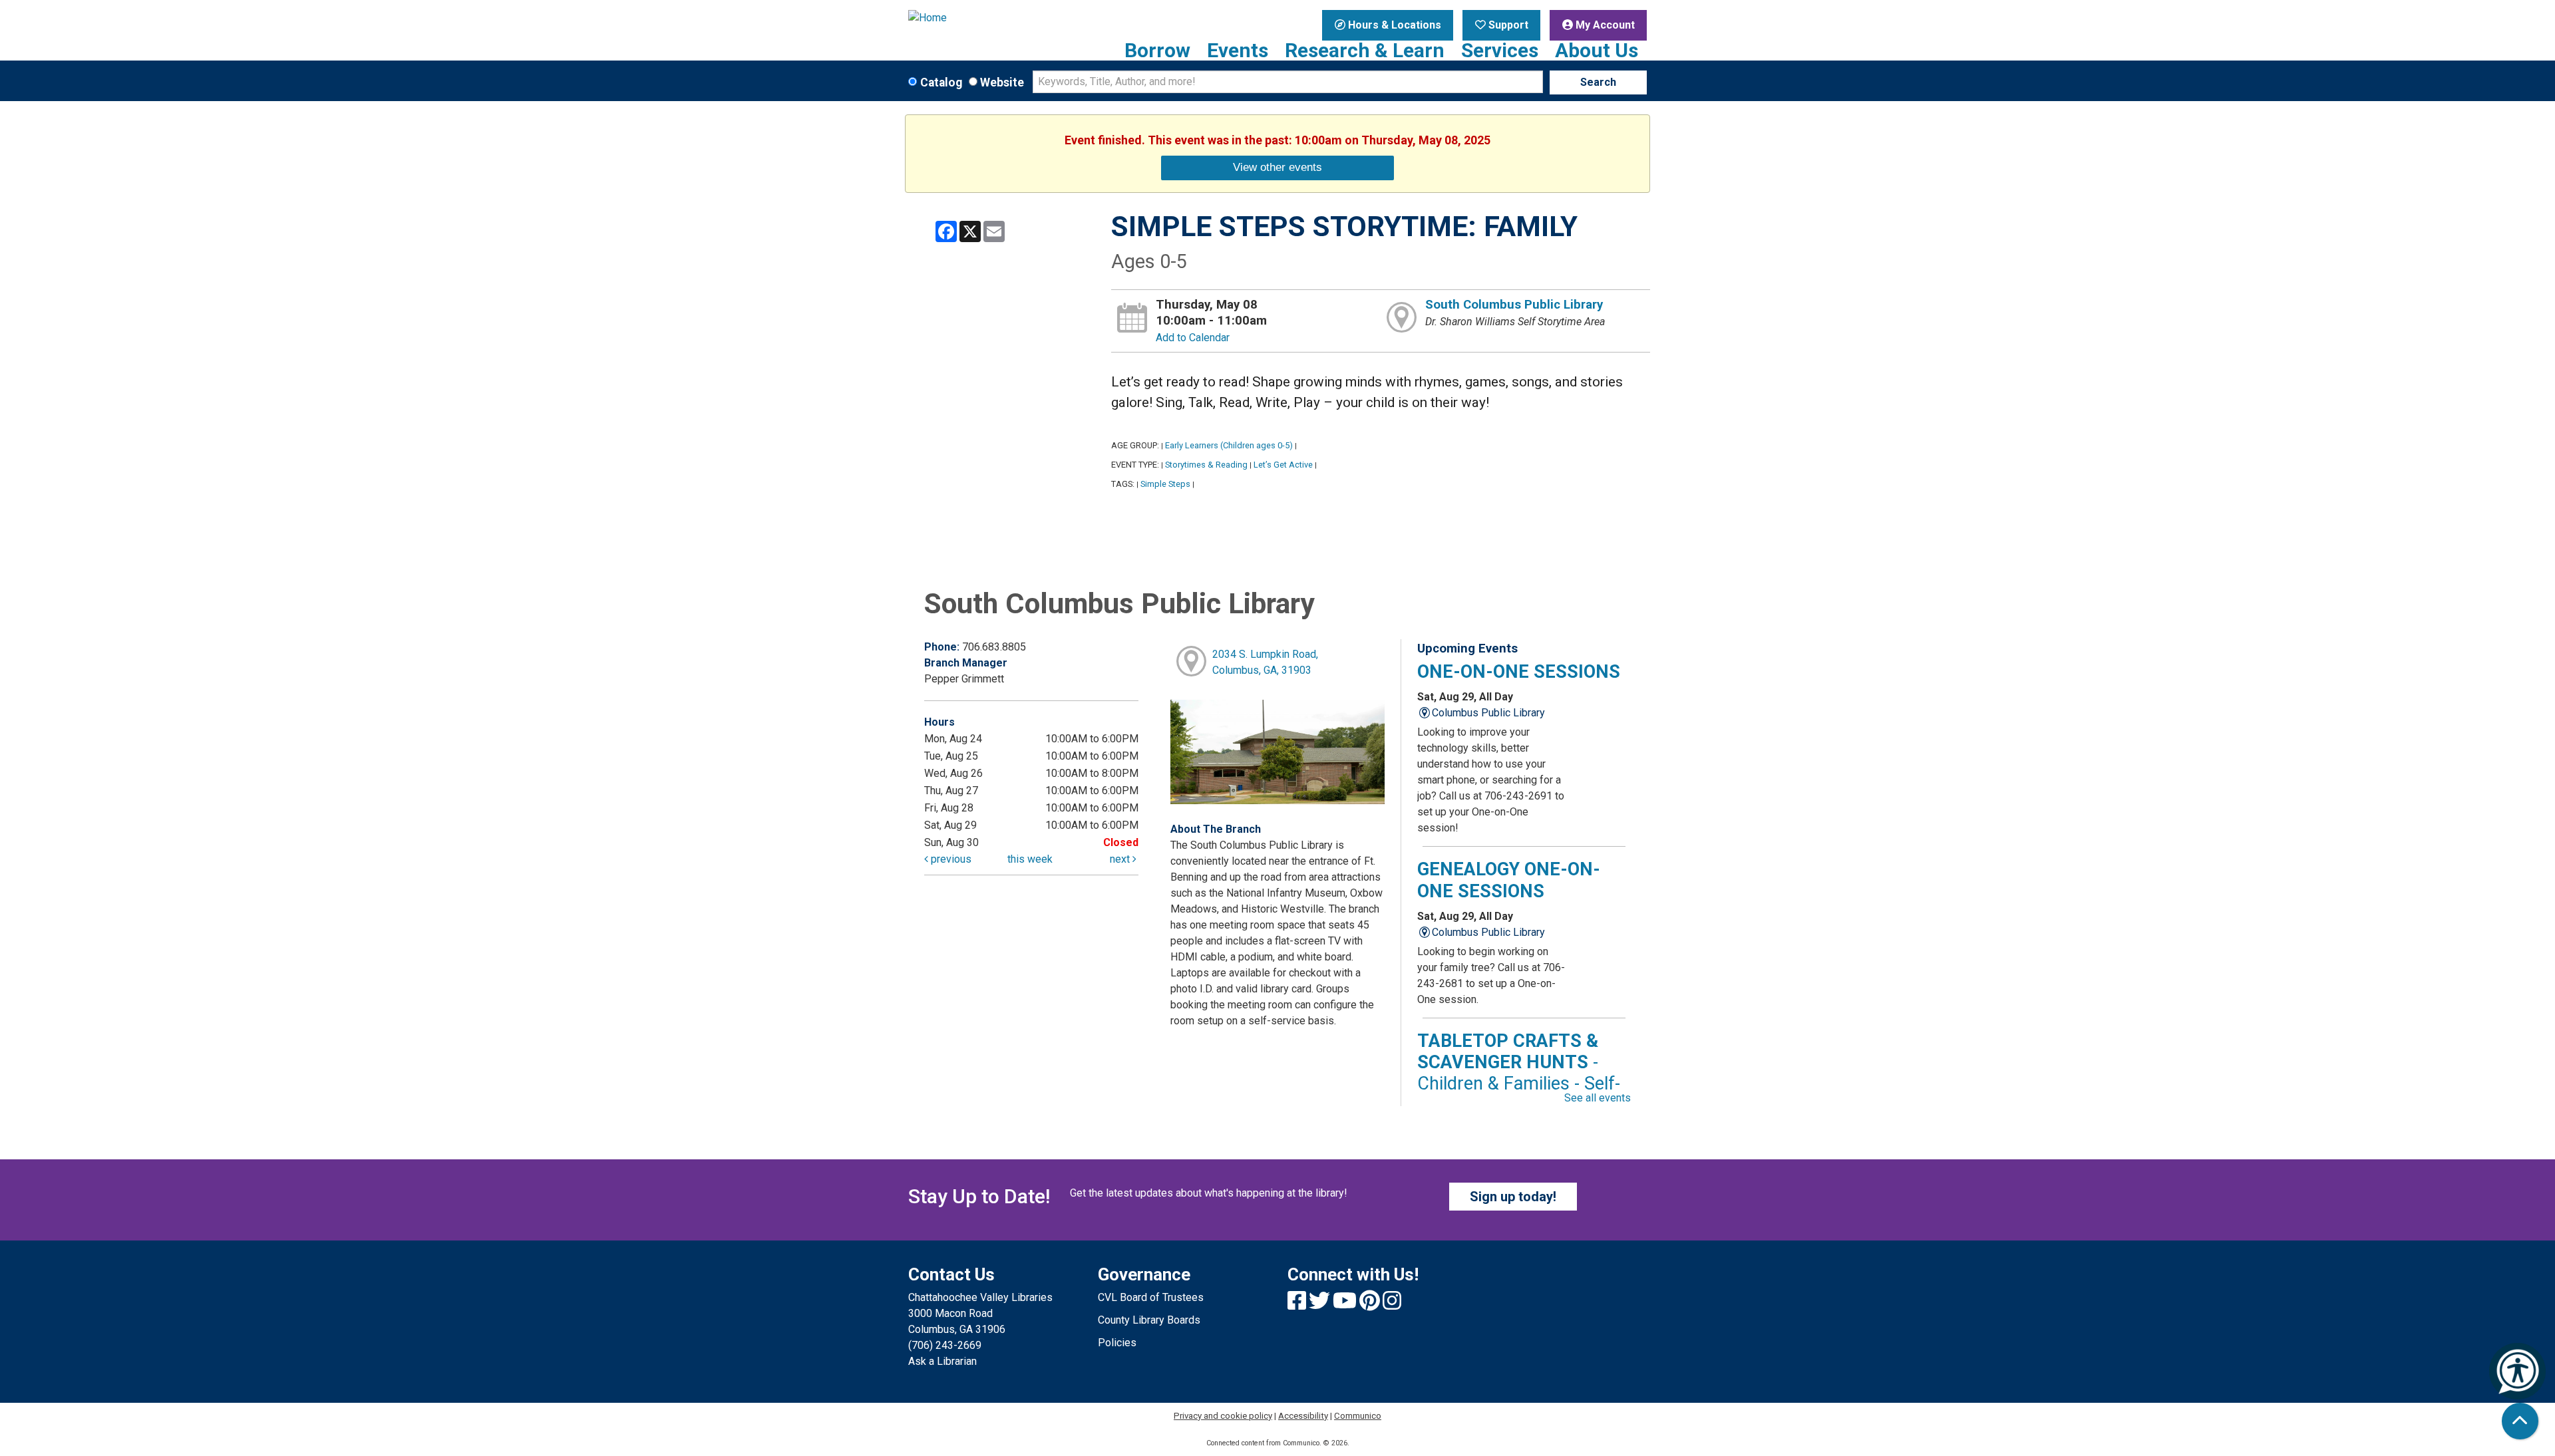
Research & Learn (1365, 51)
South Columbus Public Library (1514, 305)
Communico (1358, 1416)
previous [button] (950, 859)
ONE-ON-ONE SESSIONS (1519, 672)
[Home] (993, 18)
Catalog (941, 82)
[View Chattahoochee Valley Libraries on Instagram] (1392, 1305)
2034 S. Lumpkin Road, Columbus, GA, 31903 (1265, 662)
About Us (1597, 51)
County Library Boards (1149, 1320)
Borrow (1157, 51)
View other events (1277, 167)
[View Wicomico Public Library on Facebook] (1298, 1305)
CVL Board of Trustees (1151, 1297)
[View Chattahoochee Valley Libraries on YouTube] (1346, 1305)
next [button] (1121, 859)
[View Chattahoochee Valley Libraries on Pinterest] (1371, 1305)
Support (1507, 25)
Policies (1117, 1343)
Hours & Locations (1393, 25)
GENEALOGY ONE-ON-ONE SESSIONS (1509, 880)
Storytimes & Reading (1206, 465)
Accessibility (1303, 1416)
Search (1598, 82)
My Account (1604, 25)
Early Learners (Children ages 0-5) (1229, 445)
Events (1238, 51)
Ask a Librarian (942, 1361)
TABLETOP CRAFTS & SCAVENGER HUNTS (1519, 1073)
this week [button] (1030, 859)
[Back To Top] (2520, 1421)
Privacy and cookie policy (1223, 1416)
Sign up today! (1513, 1197)
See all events (1598, 1098)
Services (1500, 51)
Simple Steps (1165, 484)
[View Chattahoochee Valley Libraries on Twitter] (1321, 1305)
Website (1002, 82)
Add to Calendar (1193, 338)
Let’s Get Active (1283, 465)
